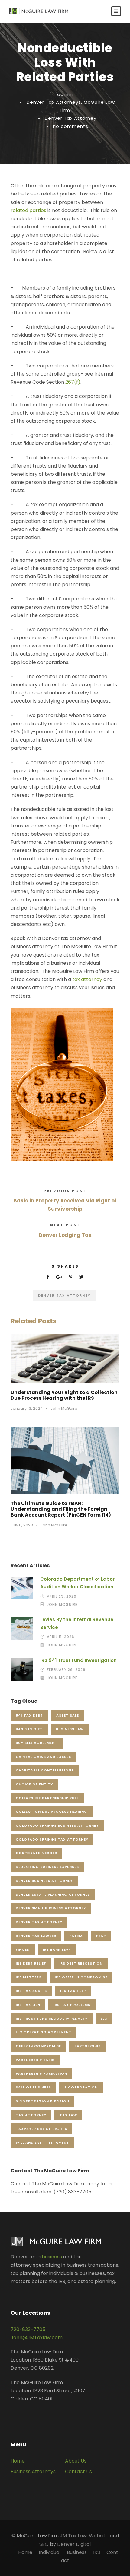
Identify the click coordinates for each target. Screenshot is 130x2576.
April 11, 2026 (61, 1637)
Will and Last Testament (42, 2142)
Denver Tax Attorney (71, 118)
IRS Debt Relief (31, 1963)
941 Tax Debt (29, 1715)
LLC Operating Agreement (44, 2032)
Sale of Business (33, 2087)
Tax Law (68, 2115)
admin (65, 94)
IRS (97, 2552)
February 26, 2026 (66, 1670)
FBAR (101, 1936)
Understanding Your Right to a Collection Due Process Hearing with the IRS (64, 1395)
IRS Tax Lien (28, 2005)
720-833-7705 (28, 2329)
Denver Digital (74, 2544)
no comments (71, 126)
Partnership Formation (41, 2073)
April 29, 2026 (62, 1596)
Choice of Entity (34, 1784)
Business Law (70, 1729)
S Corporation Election (42, 2101)
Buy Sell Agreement (37, 1743)
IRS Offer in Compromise (81, 1977)
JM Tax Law (73, 2536)
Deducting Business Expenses (47, 1867)
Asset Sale (68, 1715)
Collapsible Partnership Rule (47, 1798)
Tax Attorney (31, 2115)
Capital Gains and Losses (43, 1757)
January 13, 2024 (27, 1408)
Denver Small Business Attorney (51, 1908)
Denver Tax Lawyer (36, 1936)
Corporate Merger (36, 1853)
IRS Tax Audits (31, 1991)
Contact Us (78, 2471)
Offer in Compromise (38, 2046)
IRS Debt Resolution (81, 1963)
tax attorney (87, 979)
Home (18, 2461)
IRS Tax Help (73, 1991)
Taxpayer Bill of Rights (41, 2129)
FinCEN (23, 1949)
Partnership (88, 2046)
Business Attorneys (33, 2471)
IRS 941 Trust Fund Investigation (78, 1660)
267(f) (73, 382)
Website (99, 2536)
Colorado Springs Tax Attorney (52, 1839)
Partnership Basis (35, 2060)
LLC (104, 2019)
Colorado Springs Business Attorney (57, 1825)
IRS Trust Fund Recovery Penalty (52, 2019)
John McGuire (64, 1408)
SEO (44, 2544)
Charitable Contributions (45, 1770)
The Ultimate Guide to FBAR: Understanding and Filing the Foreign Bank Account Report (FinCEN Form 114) (61, 1509)
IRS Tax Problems (72, 2005)
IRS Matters (29, 1977)
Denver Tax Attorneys (54, 102)
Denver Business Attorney (44, 1881)
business (52, 2257)
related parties (28, 210)
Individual (50, 2552)
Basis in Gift (29, 1729)
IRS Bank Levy (57, 1949)
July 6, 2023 (22, 1525)
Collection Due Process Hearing (52, 1812)
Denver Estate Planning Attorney (53, 1895)
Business (77, 2552)
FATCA (76, 1936)
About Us (76, 2461)
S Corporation (81, 2087)
